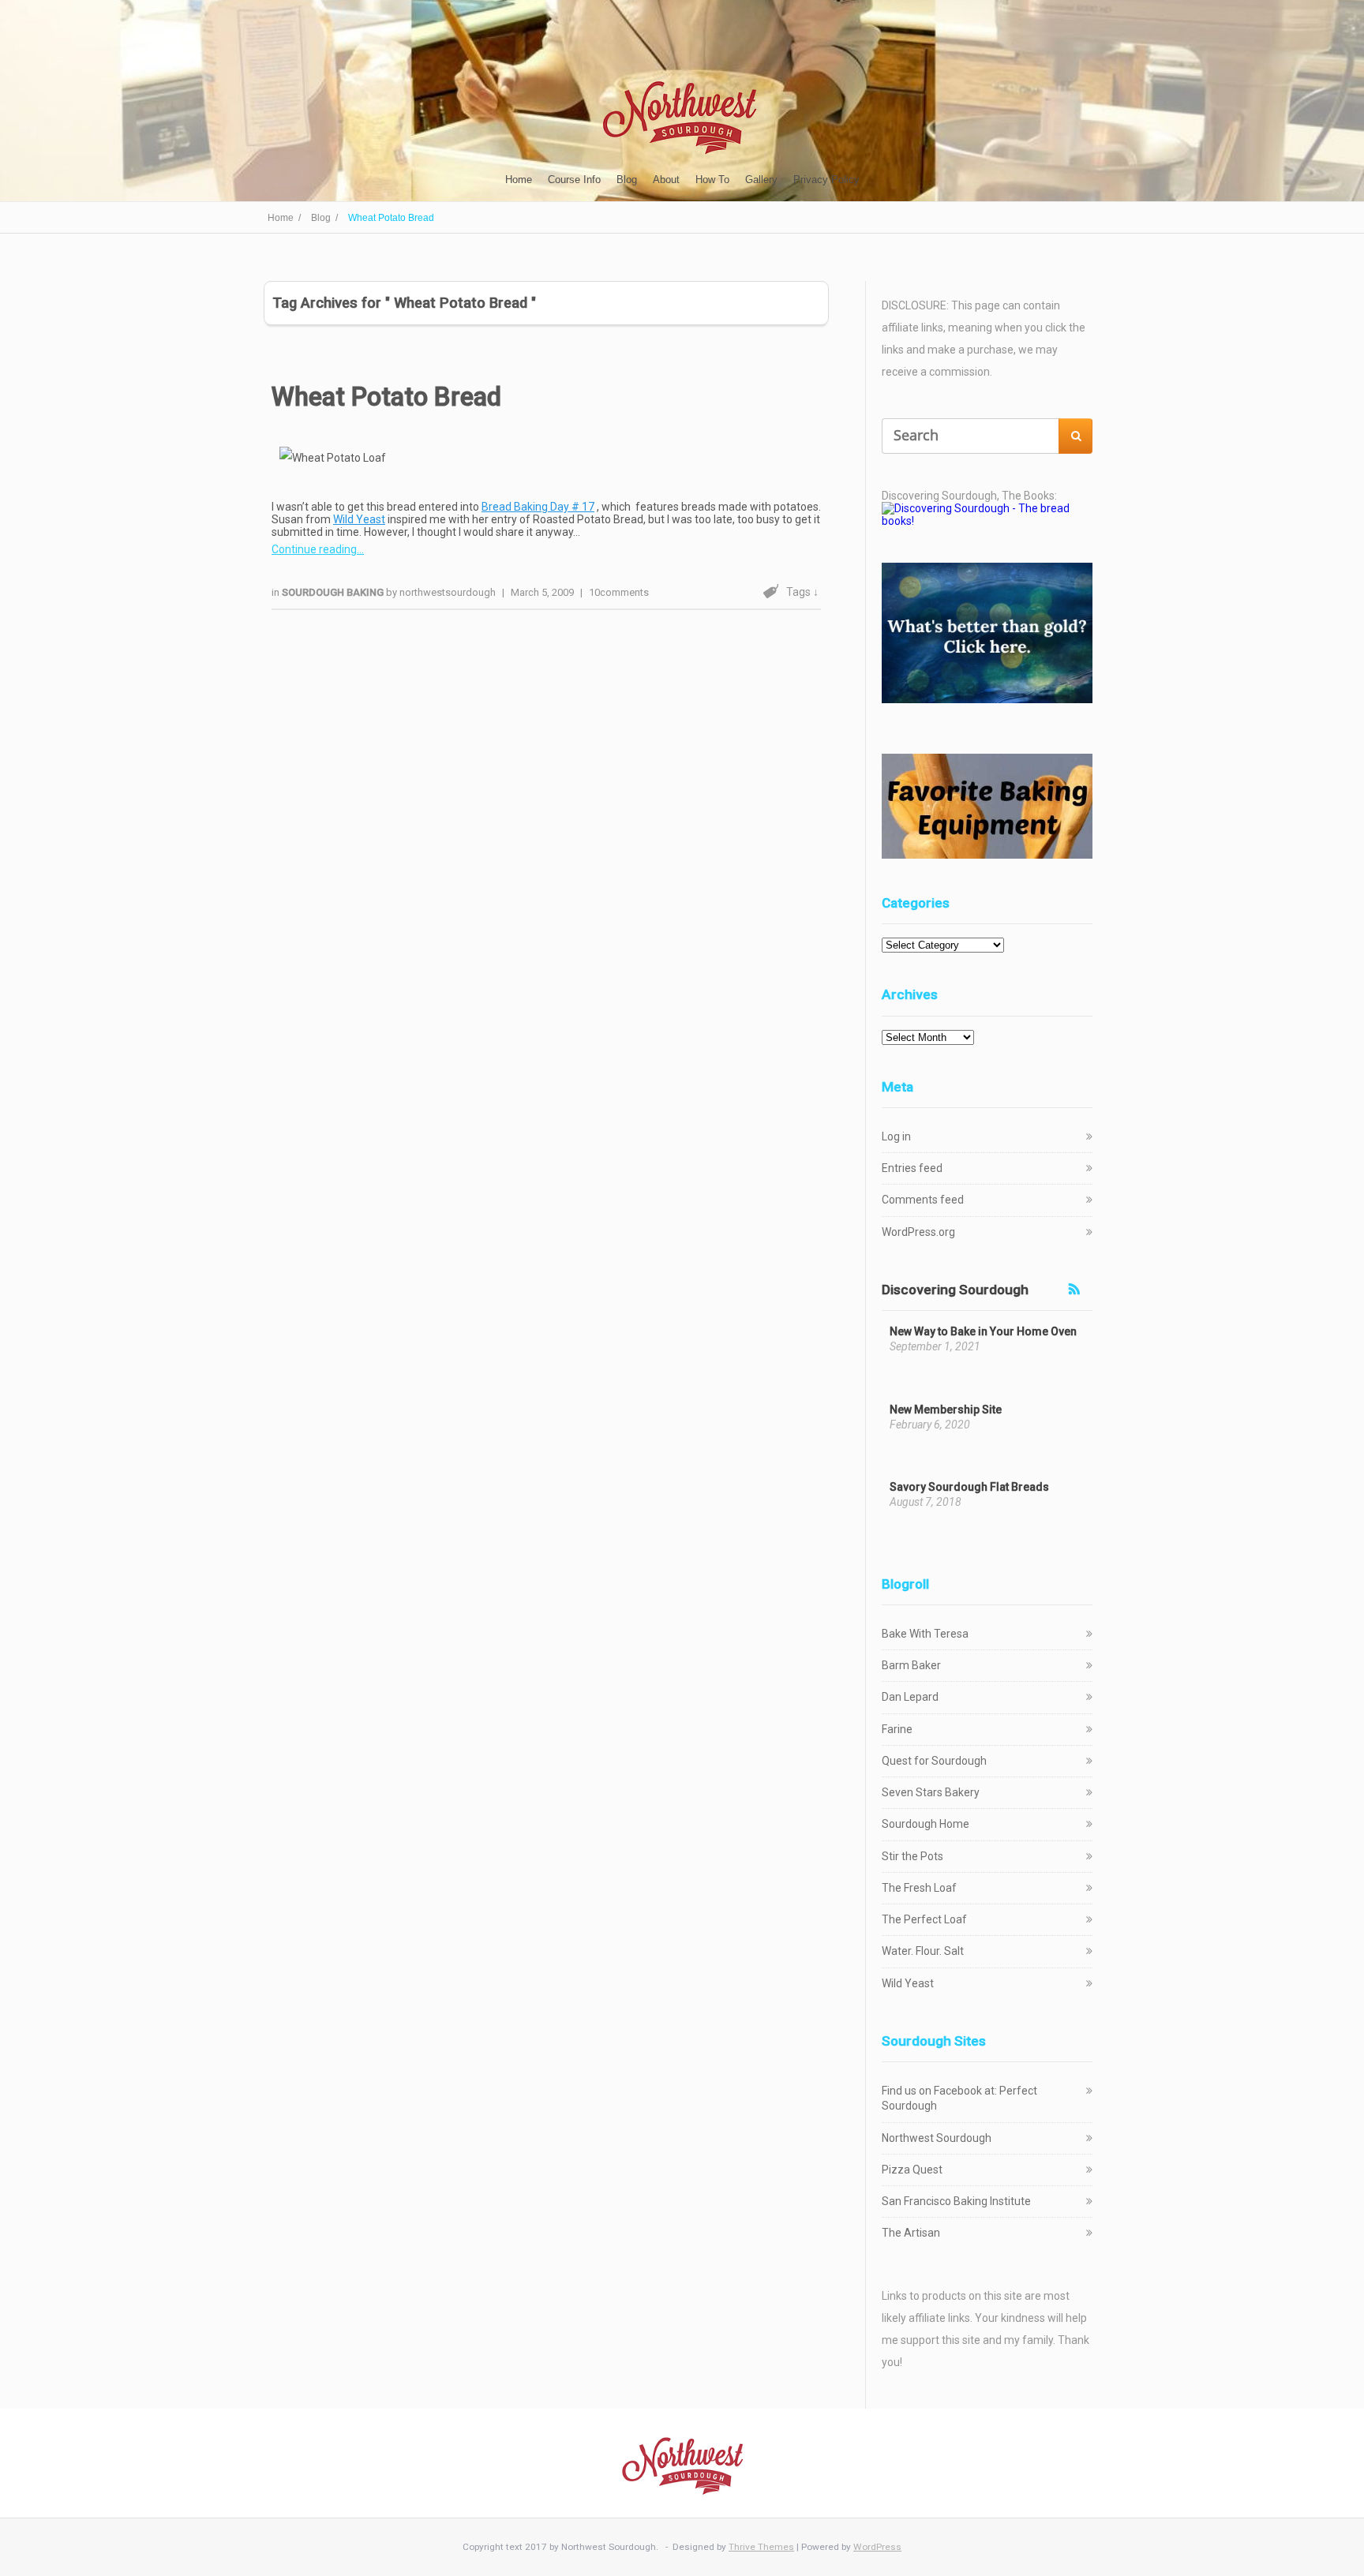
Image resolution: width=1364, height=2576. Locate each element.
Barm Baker (911, 1665)
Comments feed (923, 1200)
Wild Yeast (359, 519)
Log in (896, 1136)
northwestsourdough (448, 592)
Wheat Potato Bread (386, 397)
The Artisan (911, 2233)
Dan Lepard (910, 1697)
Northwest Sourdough (937, 2138)
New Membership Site (946, 1410)
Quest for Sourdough (934, 1761)
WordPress (877, 2547)
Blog (627, 180)
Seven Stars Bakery (931, 1792)
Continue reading (314, 549)
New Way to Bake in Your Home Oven (983, 1331)
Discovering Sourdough (955, 1290)
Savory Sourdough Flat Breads (969, 1487)
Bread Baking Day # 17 (538, 507)
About (666, 180)
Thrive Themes (761, 2547)
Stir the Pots (912, 1856)
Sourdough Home (926, 1824)
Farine (897, 1729)
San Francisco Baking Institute (956, 2201)
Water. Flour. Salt (923, 1951)
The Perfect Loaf (924, 1919)
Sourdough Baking (334, 592)
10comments (619, 592)
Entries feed (912, 1168)
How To (712, 180)
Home (519, 180)
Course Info (574, 180)
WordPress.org (918, 1232)
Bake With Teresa (925, 1634)
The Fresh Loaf (919, 1888)
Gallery (761, 180)
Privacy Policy (826, 180)
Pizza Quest (912, 2170)
